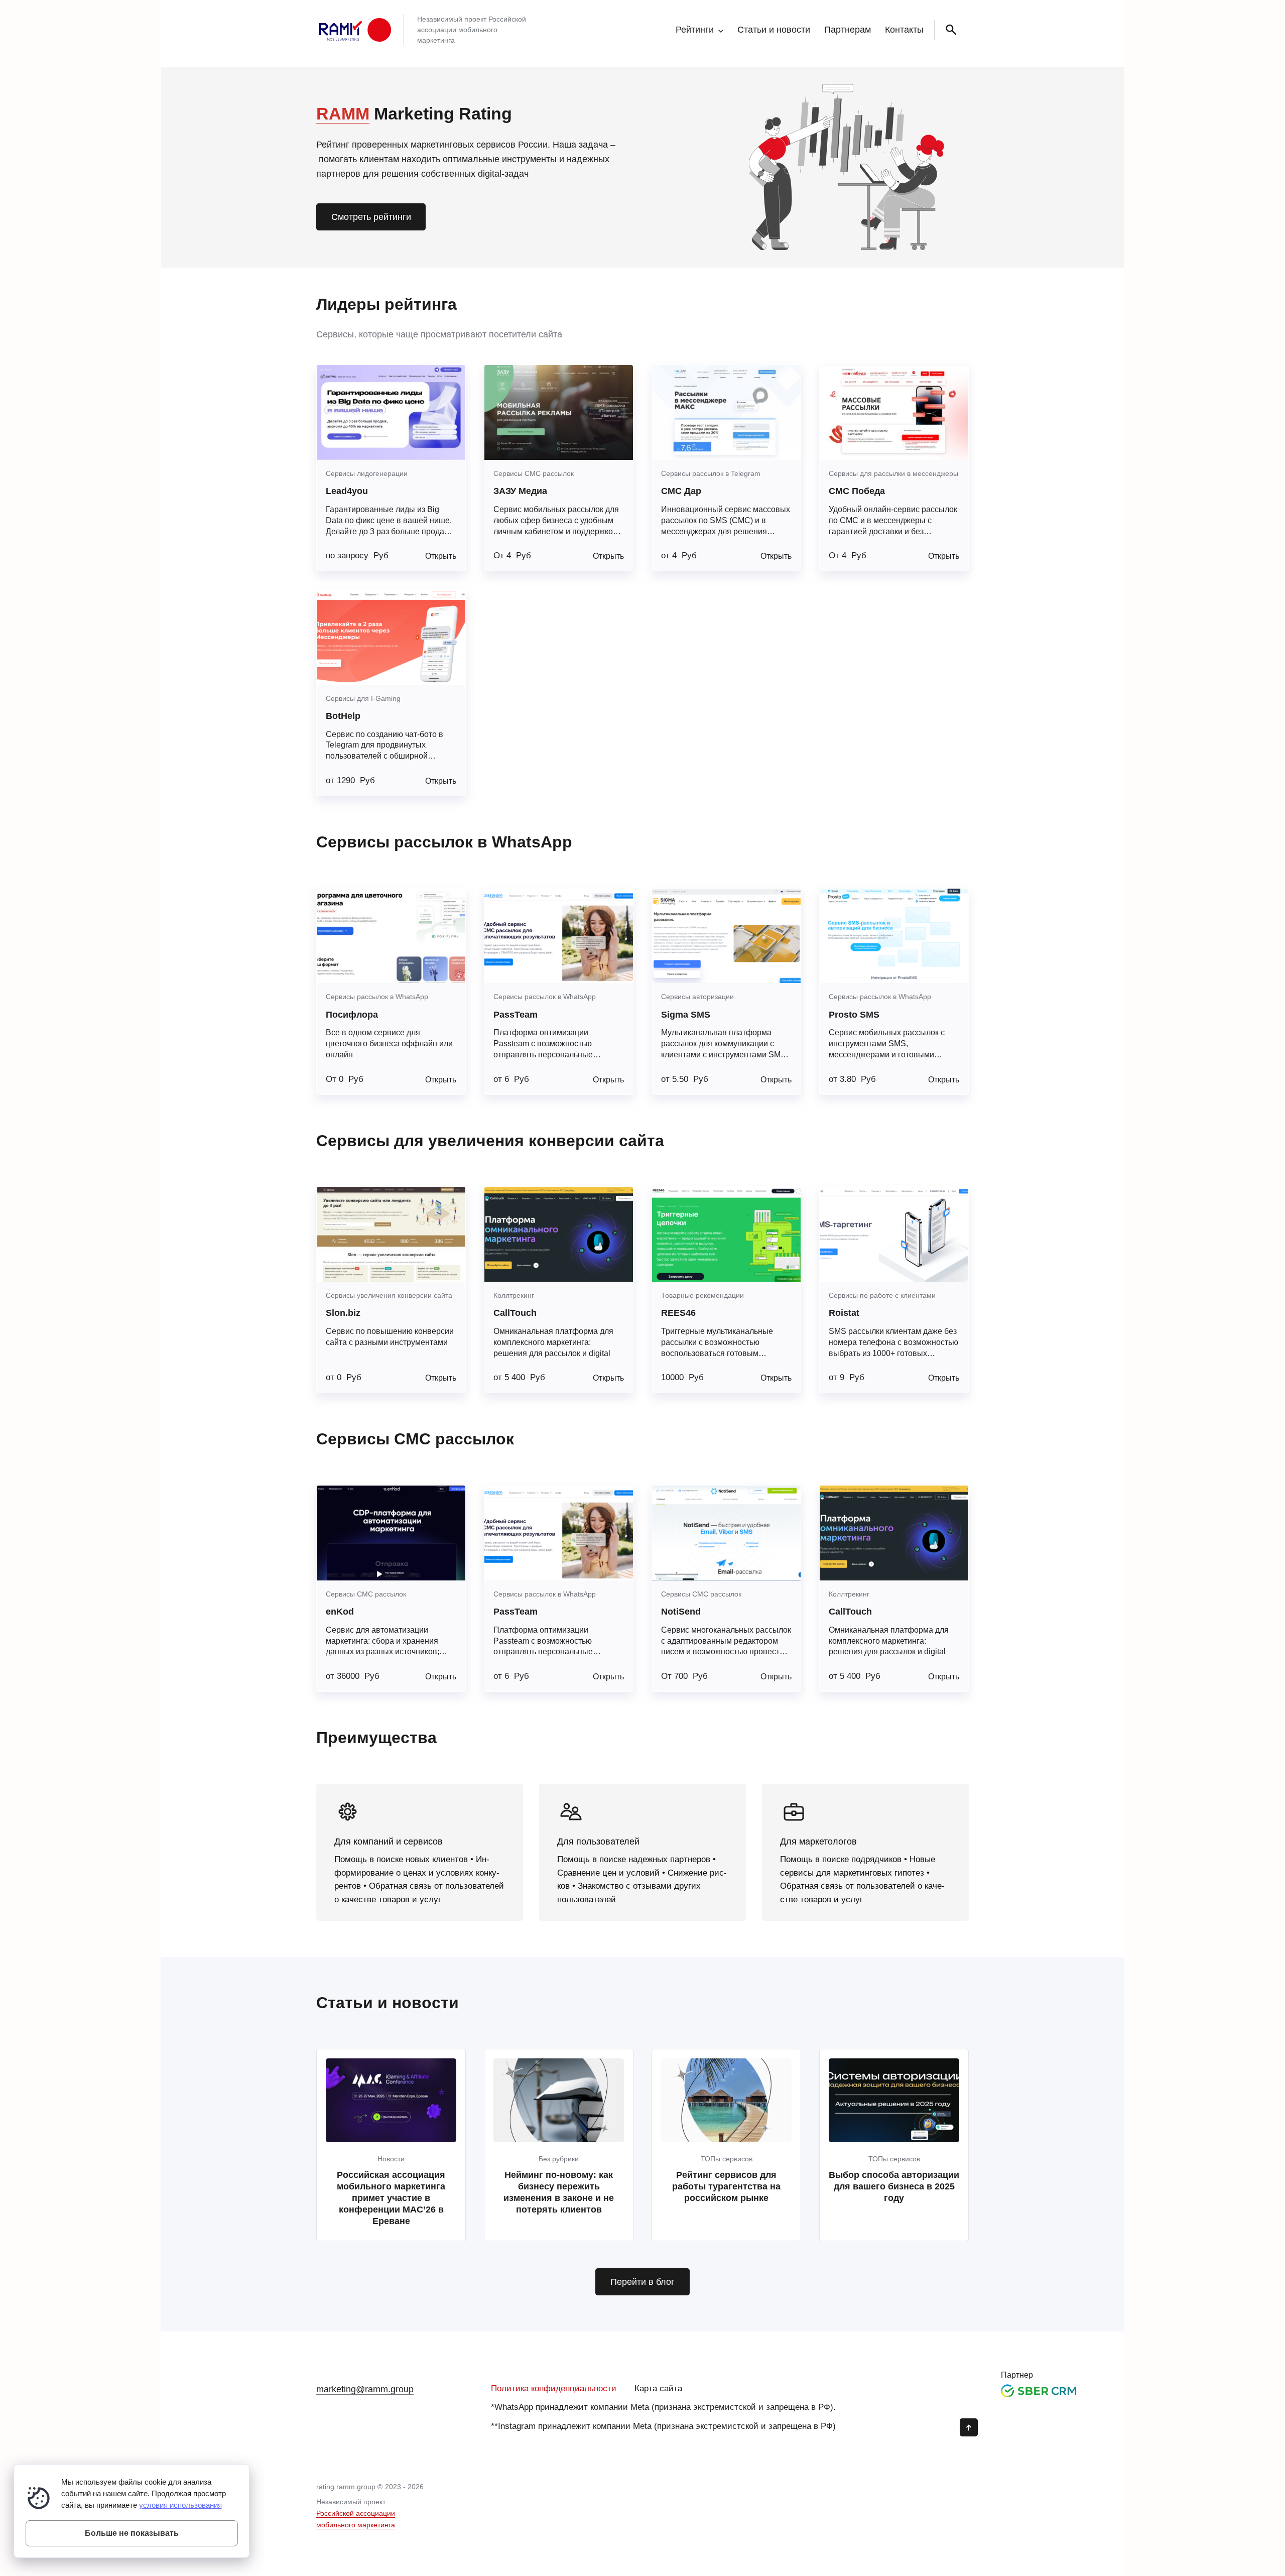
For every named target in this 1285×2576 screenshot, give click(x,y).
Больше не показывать (132, 2533)
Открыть (441, 556)
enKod (340, 1612)
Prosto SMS (854, 1015)
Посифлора (352, 1015)
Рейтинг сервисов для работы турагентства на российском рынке (726, 2186)
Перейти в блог (642, 2282)
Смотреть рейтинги (371, 217)
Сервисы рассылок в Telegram (711, 473)
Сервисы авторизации (697, 997)
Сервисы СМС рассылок (534, 473)
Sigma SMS (686, 1015)
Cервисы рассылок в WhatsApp (377, 997)
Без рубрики (559, 2159)
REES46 (678, 1313)
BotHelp (343, 716)
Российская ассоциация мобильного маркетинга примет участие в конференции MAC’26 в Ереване (391, 2198)
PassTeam (516, 1015)
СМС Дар (681, 491)
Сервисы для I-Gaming (363, 698)
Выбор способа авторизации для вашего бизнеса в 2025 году (894, 2186)
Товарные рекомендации (702, 1295)
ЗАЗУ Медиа (520, 491)
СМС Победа (857, 491)
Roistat (844, 1313)
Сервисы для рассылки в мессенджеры (893, 473)
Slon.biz (343, 1313)
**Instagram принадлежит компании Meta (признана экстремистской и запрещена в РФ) (663, 2426)
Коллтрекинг (514, 1295)
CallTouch (515, 1313)
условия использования (180, 2505)
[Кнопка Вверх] (969, 2427)
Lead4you (347, 491)
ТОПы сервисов (727, 2159)
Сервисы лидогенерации (367, 473)
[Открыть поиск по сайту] (949, 30)
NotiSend (681, 1612)
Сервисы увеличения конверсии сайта (389, 1295)
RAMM (343, 113)
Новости (391, 2159)
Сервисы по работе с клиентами (882, 1295)
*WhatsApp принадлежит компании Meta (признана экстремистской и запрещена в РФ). (663, 2407)
